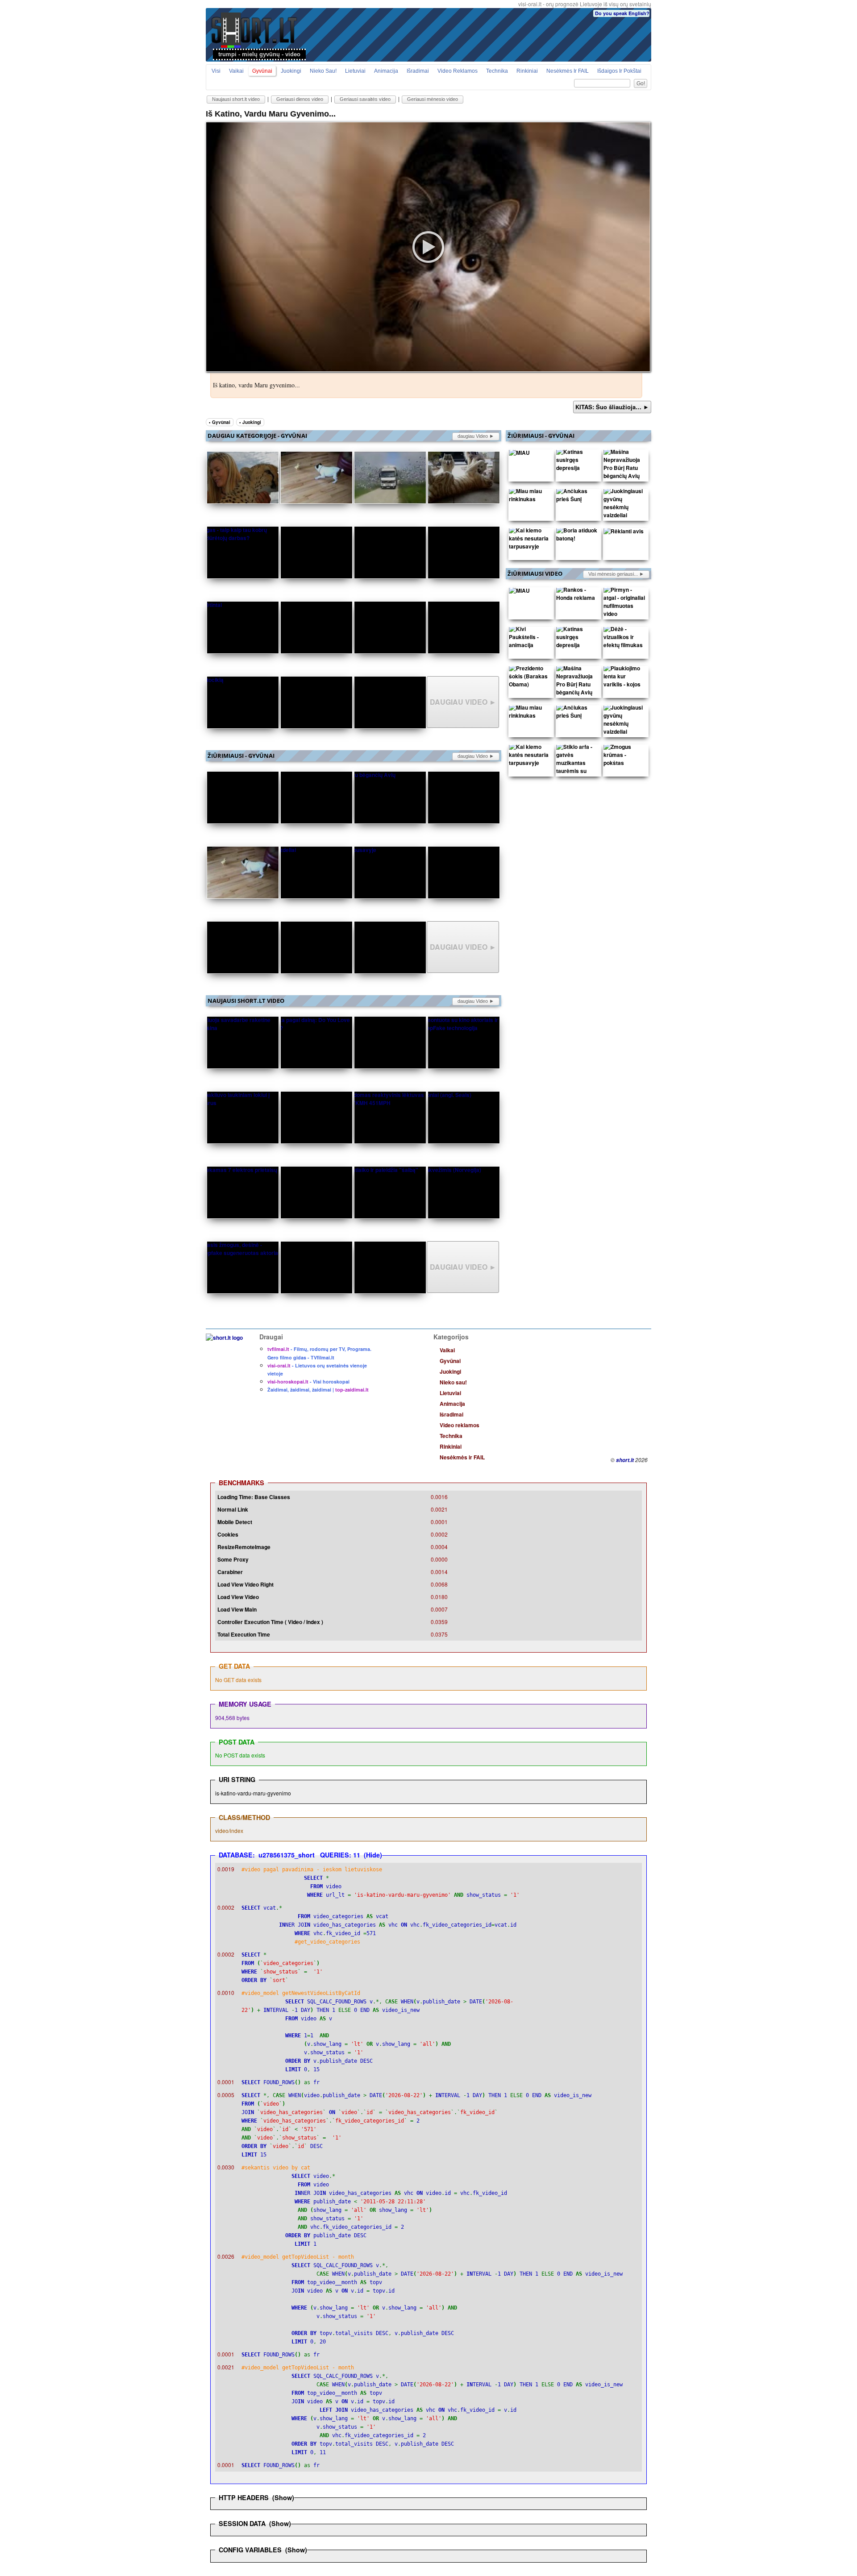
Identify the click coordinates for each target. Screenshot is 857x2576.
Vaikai (236, 71)
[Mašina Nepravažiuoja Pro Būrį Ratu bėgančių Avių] (624, 466)
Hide (373, 1855)
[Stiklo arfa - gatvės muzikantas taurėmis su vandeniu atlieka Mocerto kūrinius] (577, 773)
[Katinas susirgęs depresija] (577, 462)
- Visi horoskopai (308, 1381)
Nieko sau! (323, 71)
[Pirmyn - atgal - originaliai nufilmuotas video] (624, 604)
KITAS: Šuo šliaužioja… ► (612, 407)
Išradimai (418, 71)
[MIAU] (519, 454)
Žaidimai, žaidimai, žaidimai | (318, 1390)
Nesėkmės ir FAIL (568, 71)
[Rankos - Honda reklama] (577, 596)
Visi (216, 71)
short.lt (625, 1460)
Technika (497, 71)
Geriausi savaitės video (365, 99)
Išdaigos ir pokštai (619, 71)
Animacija (386, 71)
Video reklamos (458, 71)
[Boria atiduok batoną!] (577, 536)
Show (283, 2497)
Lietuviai (355, 71)
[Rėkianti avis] (624, 533)
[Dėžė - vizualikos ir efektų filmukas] (624, 639)
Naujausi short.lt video (236, 99)
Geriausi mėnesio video (433, 99)
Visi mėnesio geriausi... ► (616, 574)
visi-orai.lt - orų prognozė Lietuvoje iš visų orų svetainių (585, 4)
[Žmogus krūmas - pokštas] (624, 757)
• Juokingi (250, 422)
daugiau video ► (476, 436)
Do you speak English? (622, 13)
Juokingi (291, 71)
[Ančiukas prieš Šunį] (577, 497)
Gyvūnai (262, 71)
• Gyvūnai (220, 422)
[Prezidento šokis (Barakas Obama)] (530, 678)
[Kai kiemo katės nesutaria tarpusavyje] (530, 540)
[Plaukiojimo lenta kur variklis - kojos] (624, 678)
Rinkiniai (527, 71)
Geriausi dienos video (300, 99)
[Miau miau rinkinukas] (530, 497)
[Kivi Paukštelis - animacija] (530, 639)
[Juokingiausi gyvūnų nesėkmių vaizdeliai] (624, 505)
